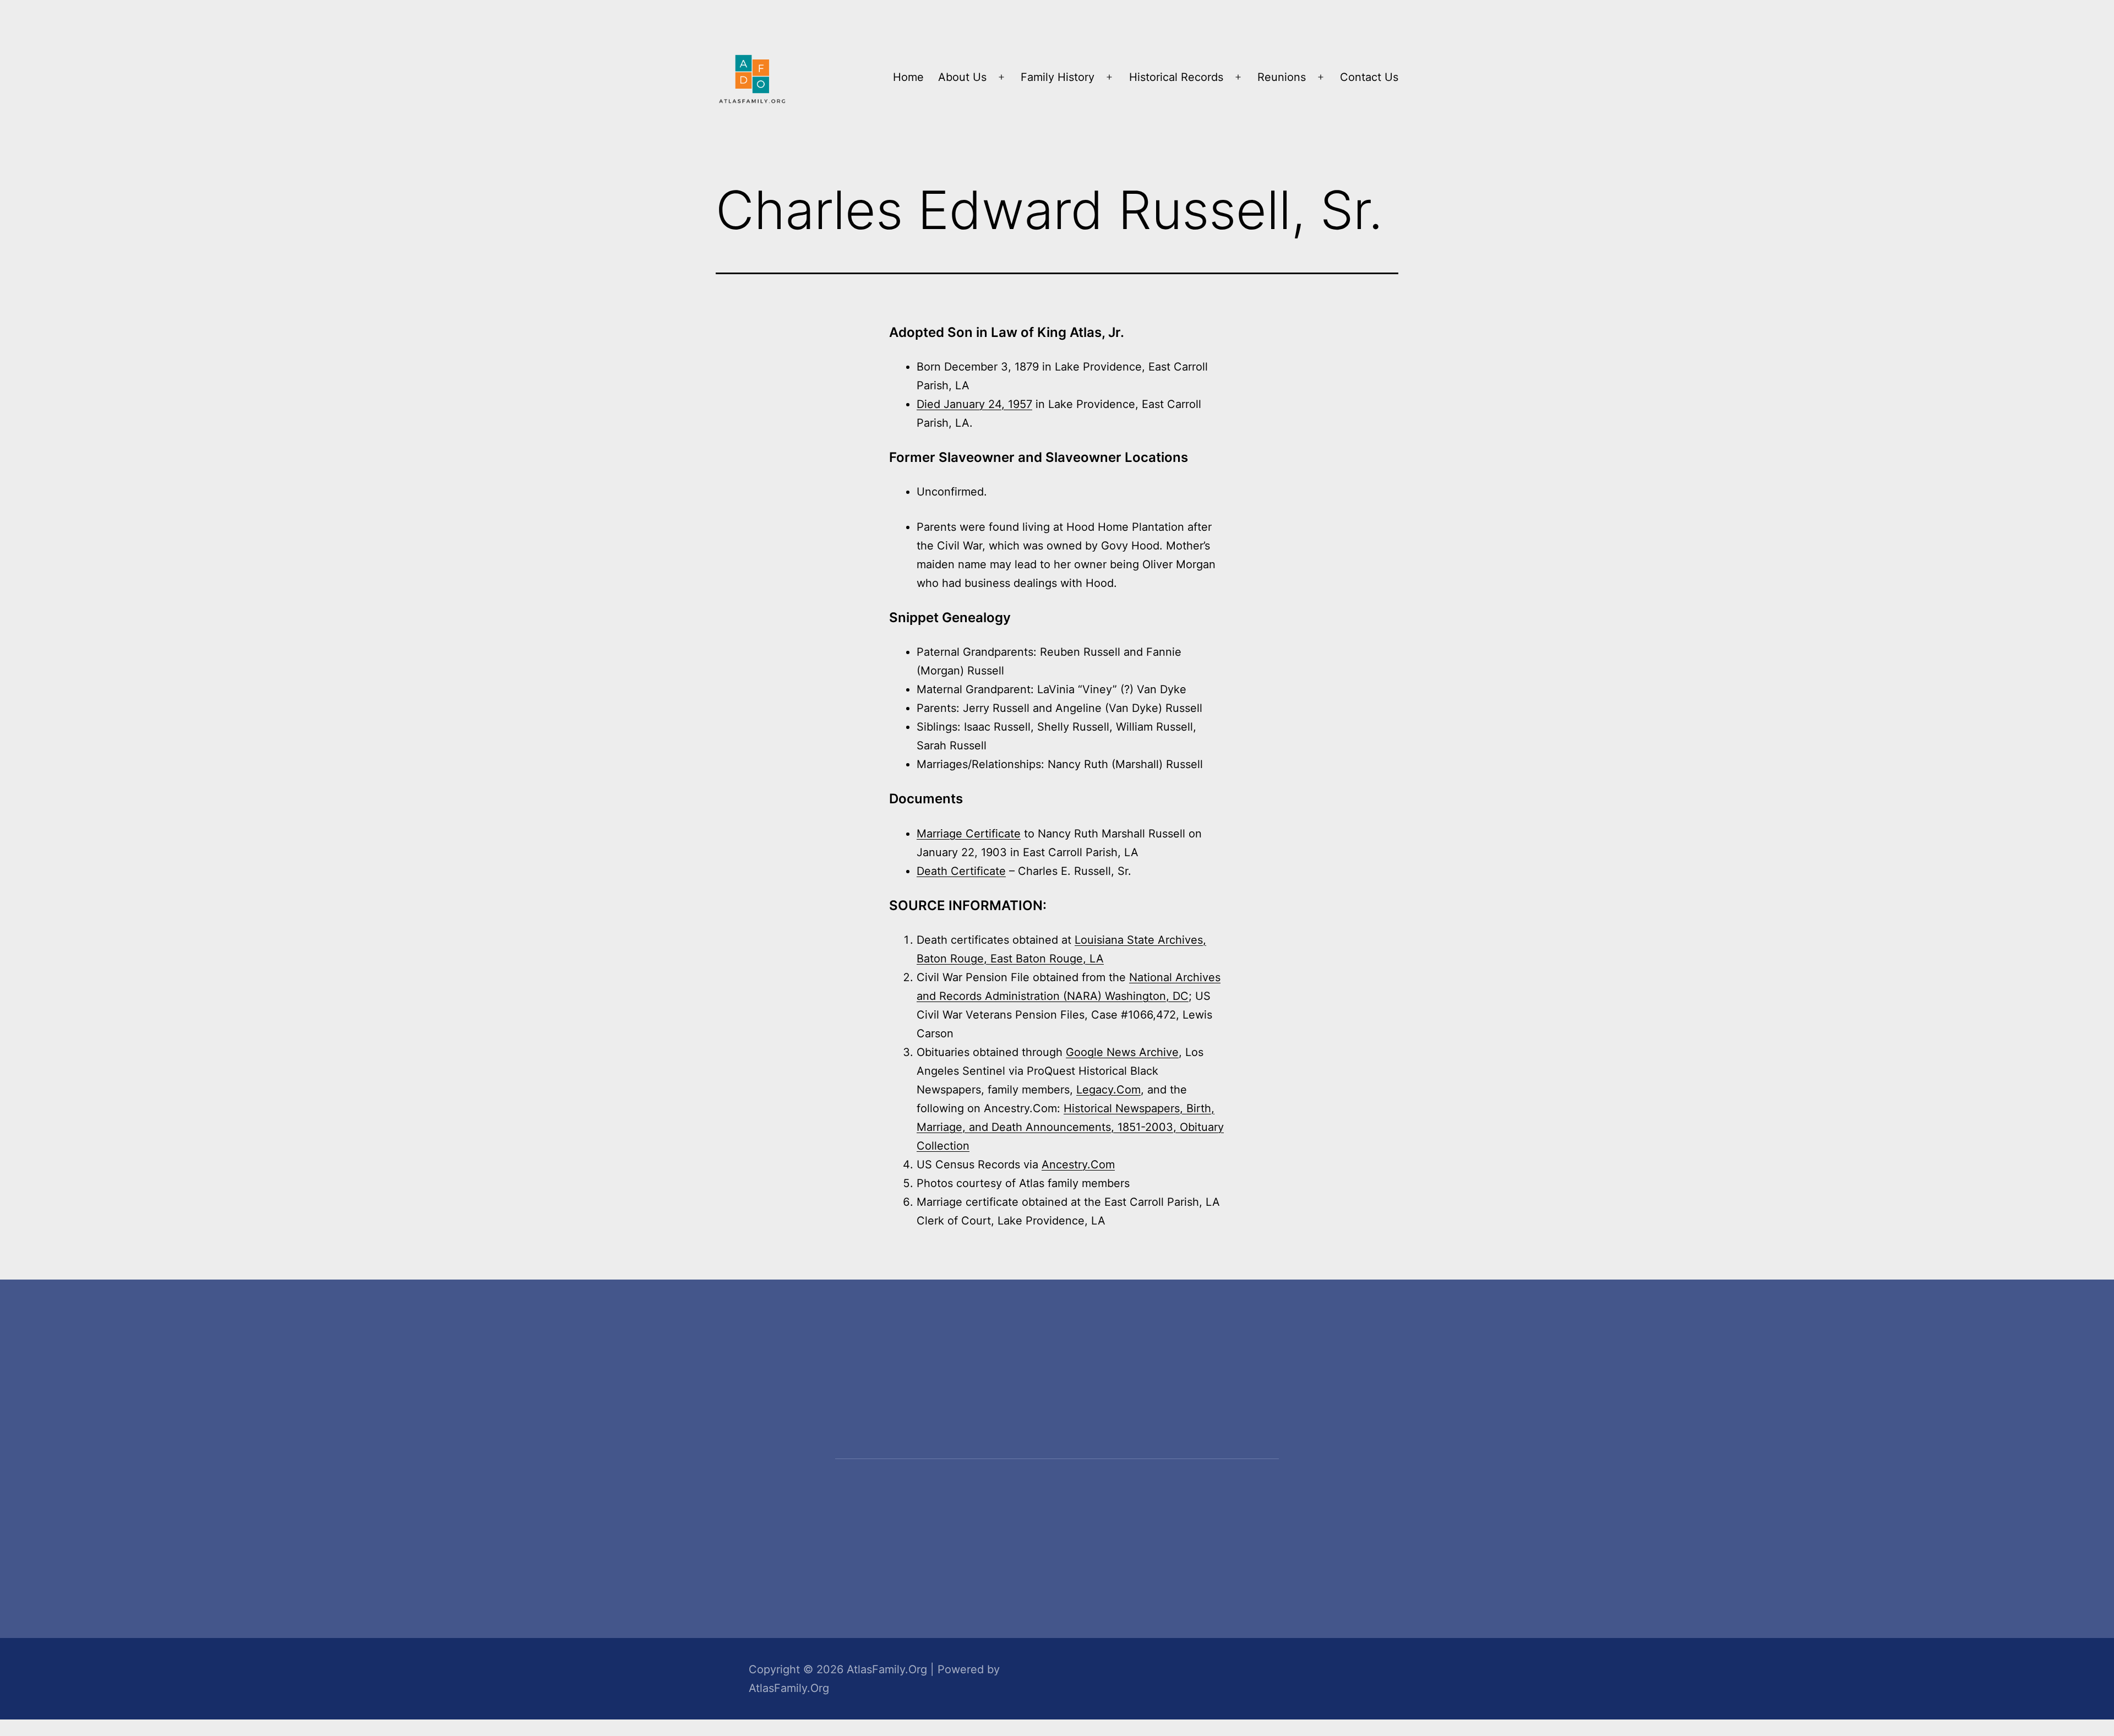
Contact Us (1369, 77)
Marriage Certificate (969, 834)
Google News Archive (1122, 1052)
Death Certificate (961, 871)
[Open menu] (1001, 77)
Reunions (1282, 77)
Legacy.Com (1108, 1090)
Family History (1058, 77)
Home (908, 77)
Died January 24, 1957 (974, 404)
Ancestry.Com (1078, 1164)
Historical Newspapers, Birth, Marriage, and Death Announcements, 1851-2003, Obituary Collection (1070, 1127)
